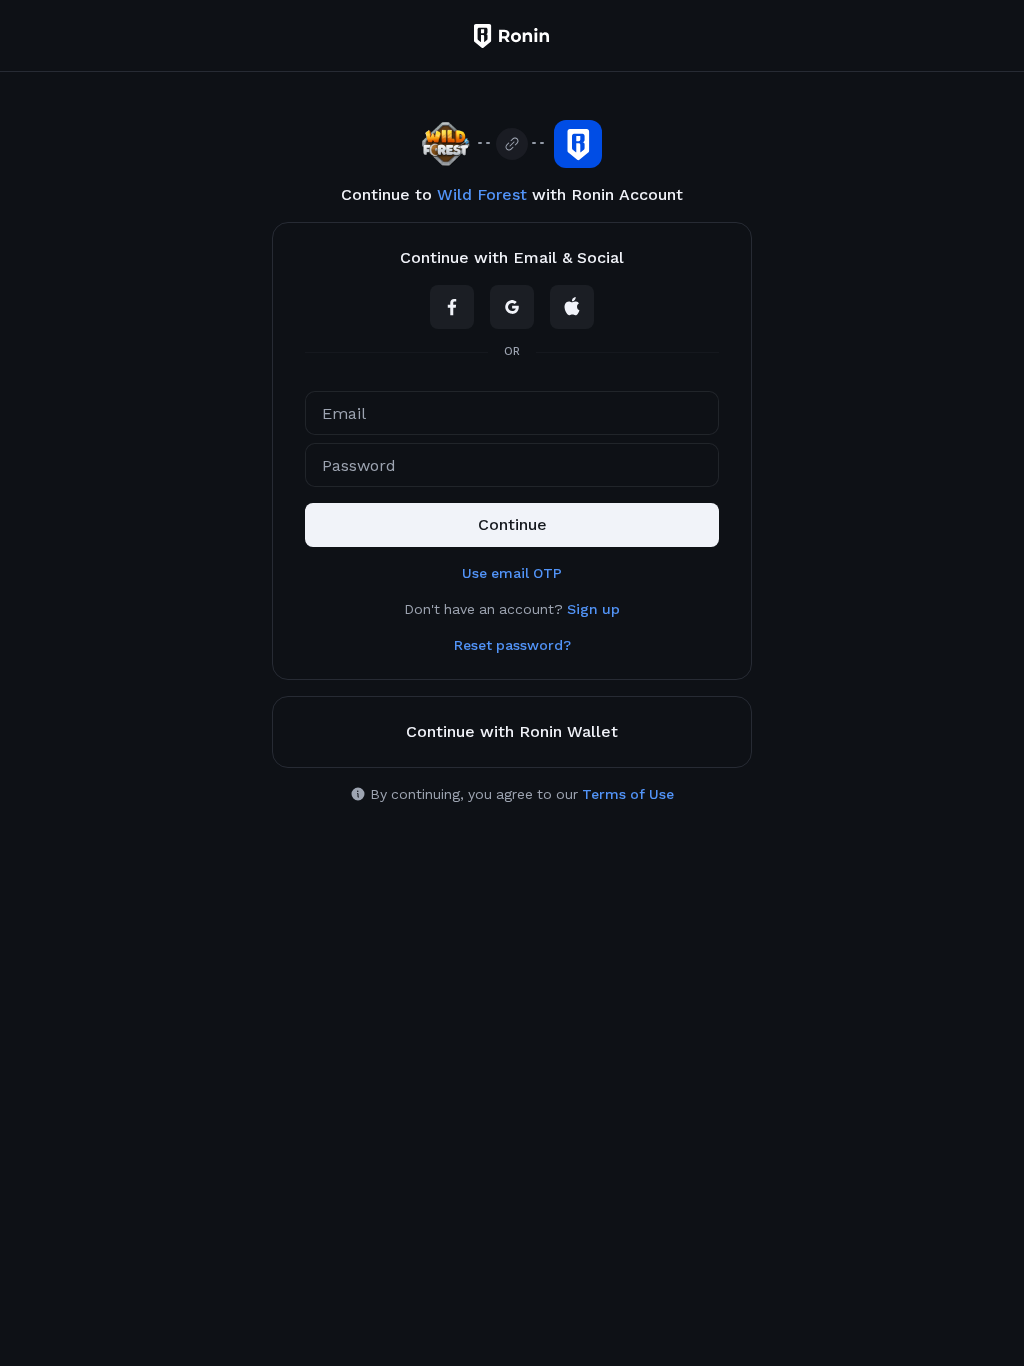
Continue (512, 524)
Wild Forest (482, 194)
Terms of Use (628, 794)
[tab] (512, 258)
